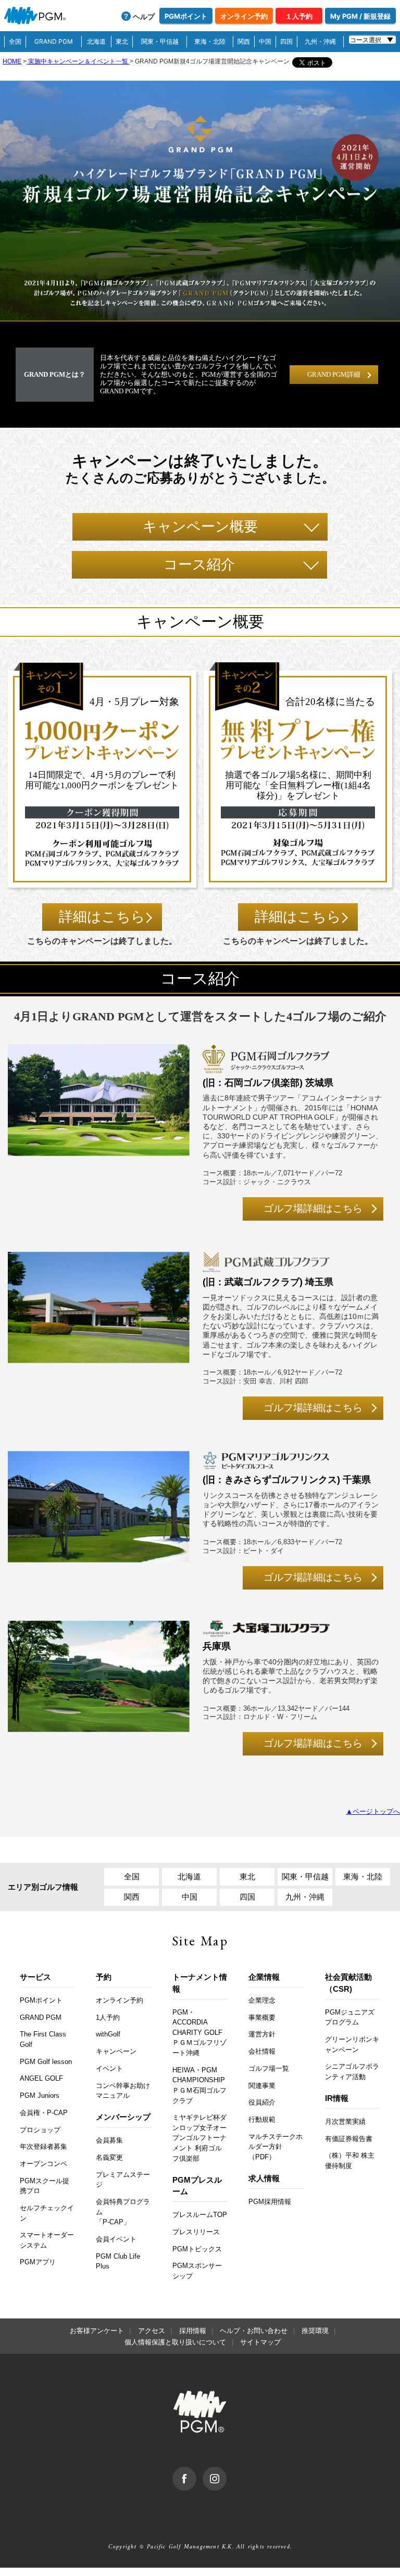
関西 (244, 41)
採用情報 (193, 2331)
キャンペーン (116, 2051)
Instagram (226, 2472)
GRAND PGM (54, 41)
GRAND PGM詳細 (334, 374)
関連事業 (262, 2086)
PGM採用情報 (270, 2202)
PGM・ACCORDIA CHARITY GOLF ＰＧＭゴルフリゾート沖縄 (199, 2033)
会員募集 (109, 2140)
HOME (12, 61)
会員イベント (116, 2239)
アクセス (152, 2331)
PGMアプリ (38, 2262)
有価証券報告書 (349, 2139)
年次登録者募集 (43, 2146)
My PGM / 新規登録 (360, 16)
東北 (122, 41)
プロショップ (40, 2130)
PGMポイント (186, 16)
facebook (196, 2472)
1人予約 (108, 2017)
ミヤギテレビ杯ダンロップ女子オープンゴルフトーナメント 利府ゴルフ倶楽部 (199, 2138)
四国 (286, 41)
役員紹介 (262, 2102)
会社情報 (262, 2051)
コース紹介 (199, 565)
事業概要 (262, 2017)
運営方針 (262, 2034)
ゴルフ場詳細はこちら (313, 1208)
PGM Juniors (40, 2096)
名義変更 (109, 2157)
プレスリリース (196, 2232)
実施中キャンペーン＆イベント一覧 (78, 61)
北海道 (96, 41)
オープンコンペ (43, 2164)
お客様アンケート (97, 2331)
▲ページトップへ (373, 1811)
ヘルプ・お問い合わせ (254, 2331)
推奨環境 (315, 2331)
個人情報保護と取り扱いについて (175, 2342)
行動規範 (262, 2119)
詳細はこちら (102, 917)
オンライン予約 (244, 16)
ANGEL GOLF (41, 2078)
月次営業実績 (345, 2122)
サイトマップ (260, 2342)
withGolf (108, 2034)
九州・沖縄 (320, 41)
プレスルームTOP (200, 2215)
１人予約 (299, 16)
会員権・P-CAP (44, 2113)
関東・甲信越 (160, 41)
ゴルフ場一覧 (269, 2068)
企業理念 (262, 2000)
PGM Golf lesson (46, 2062)
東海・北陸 (210, 41)
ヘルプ (144, 16)
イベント (109, 2068)
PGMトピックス (197, 2249)
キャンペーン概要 (200, 527)
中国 (265, 41)
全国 (15, 41)
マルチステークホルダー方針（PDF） (276, 2147)
